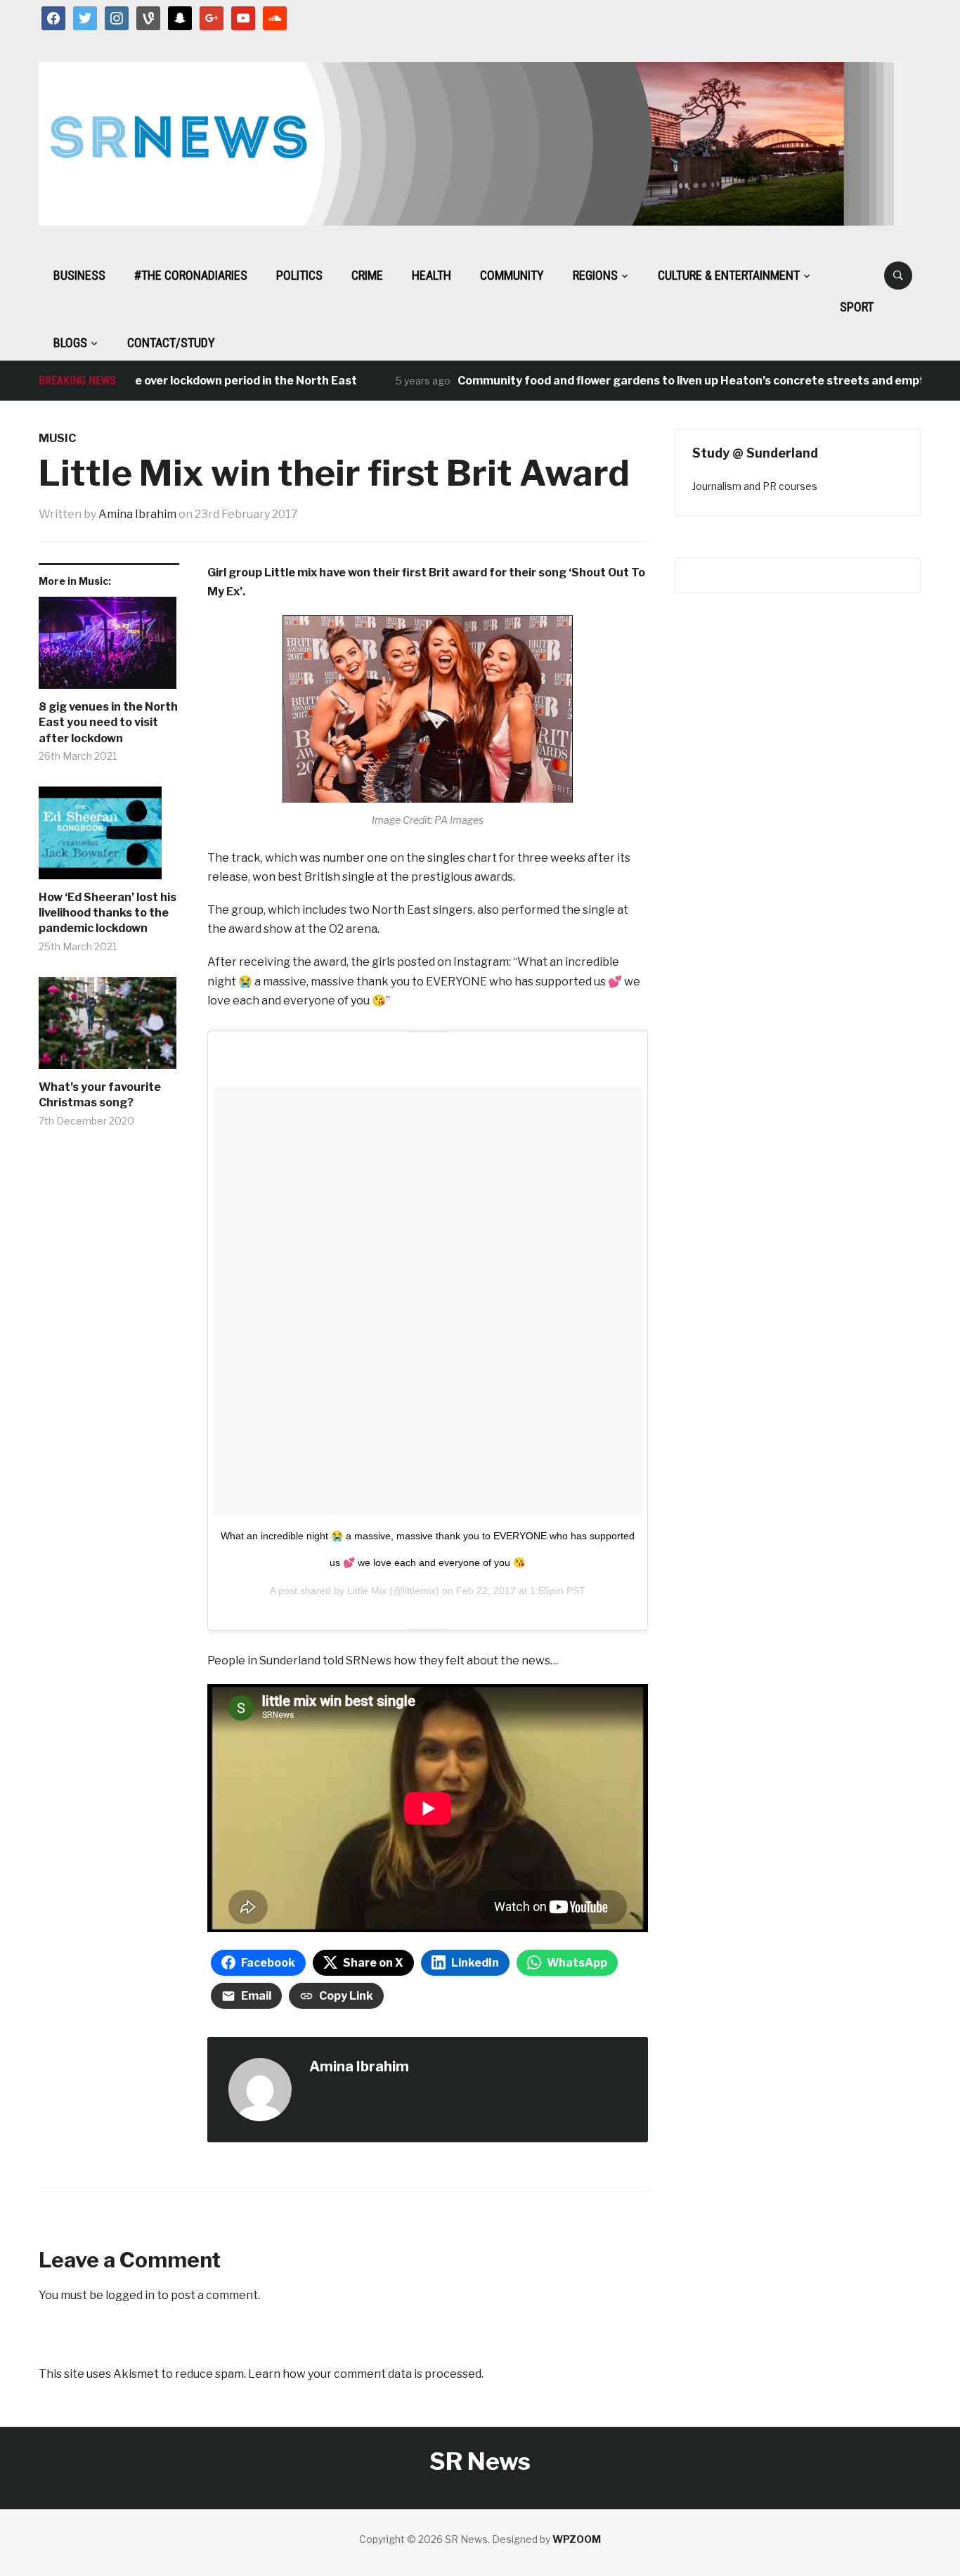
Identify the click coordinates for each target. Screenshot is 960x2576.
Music (57, 438)
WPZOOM (577, 2539)
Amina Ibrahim (137, 514)
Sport (857, 307)
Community (512, 275)
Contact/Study (171, 343)
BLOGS (70, 343)
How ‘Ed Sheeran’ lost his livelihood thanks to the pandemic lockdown (108, 913)
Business (79, 275)
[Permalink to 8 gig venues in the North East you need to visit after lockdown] (109, 648)
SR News (480, 2461)
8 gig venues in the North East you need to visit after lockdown (108, 723)
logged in (130, 2295)
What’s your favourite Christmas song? (100, 1095)
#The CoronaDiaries (191, 275)
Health (432, 275)
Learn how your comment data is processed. (366, 2374)
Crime (367, 275)
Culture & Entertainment (729, 275)
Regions (595, 275)
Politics (299, 275)
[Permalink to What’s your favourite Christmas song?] (109, 1028)
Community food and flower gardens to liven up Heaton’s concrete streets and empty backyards (688, 381)
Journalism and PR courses (755, 486)
